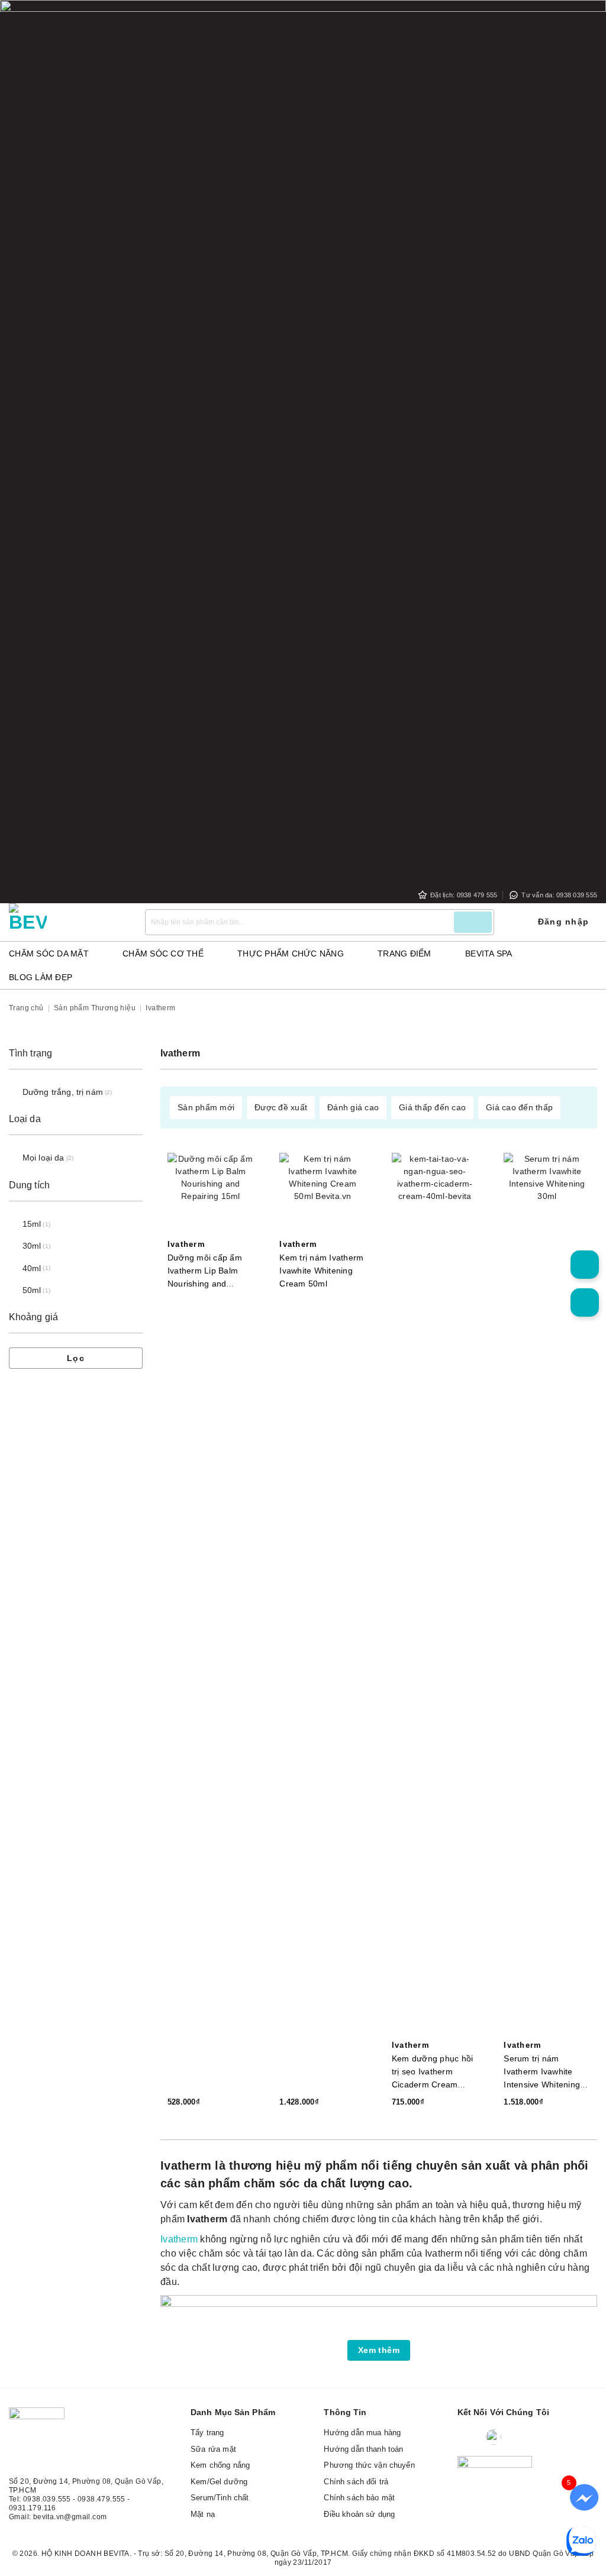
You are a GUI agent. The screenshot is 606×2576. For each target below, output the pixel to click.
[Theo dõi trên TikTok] (541, 2437)
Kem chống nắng (220, 2465)
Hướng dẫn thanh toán (363, 2449)
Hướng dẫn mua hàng (362, 2433)
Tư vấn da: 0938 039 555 (559, 895)
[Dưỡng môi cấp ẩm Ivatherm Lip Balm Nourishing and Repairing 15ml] (211, 1196)
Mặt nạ (203, 2514)
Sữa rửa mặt (213, 2449)
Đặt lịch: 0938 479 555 (464, 895)
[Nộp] (473, 922)
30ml (32, 1246)
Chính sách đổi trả (356, 2482)
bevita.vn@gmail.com (70, 2517)
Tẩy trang (207, 2433)
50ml (32, 1290)
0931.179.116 (33, 2508)
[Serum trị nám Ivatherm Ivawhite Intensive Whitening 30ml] (547, 1596)
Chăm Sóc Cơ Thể (163, 954)
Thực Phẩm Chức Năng (291, 954)
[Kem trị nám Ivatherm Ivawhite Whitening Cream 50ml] (323, 1196)
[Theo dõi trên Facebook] (468, 2437)
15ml (32, 1224)
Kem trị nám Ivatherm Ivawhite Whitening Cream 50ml (321, 1271)
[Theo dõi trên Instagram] (518, 2437)
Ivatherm (186, 1245)
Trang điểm (404, 954)
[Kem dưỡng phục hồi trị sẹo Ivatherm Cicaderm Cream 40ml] (435, 1596)
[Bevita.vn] (68, 922)
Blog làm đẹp (41, 977)
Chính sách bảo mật (359, 2498)
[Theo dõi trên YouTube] (564, 2437)
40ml (32, 1268)
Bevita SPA (489, 954)
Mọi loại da (43, 1158)
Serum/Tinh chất (220, 2498)
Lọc (76, 1358)
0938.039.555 (47, 2499)
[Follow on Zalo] (494, 2437)
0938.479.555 (101, 2499)
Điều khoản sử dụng (359, 2514)
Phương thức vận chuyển (369, 2465)
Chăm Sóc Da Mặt (49, 954)
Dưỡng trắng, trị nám (63, 1092)
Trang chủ (26, 1008)
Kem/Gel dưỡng (219, 2482)
